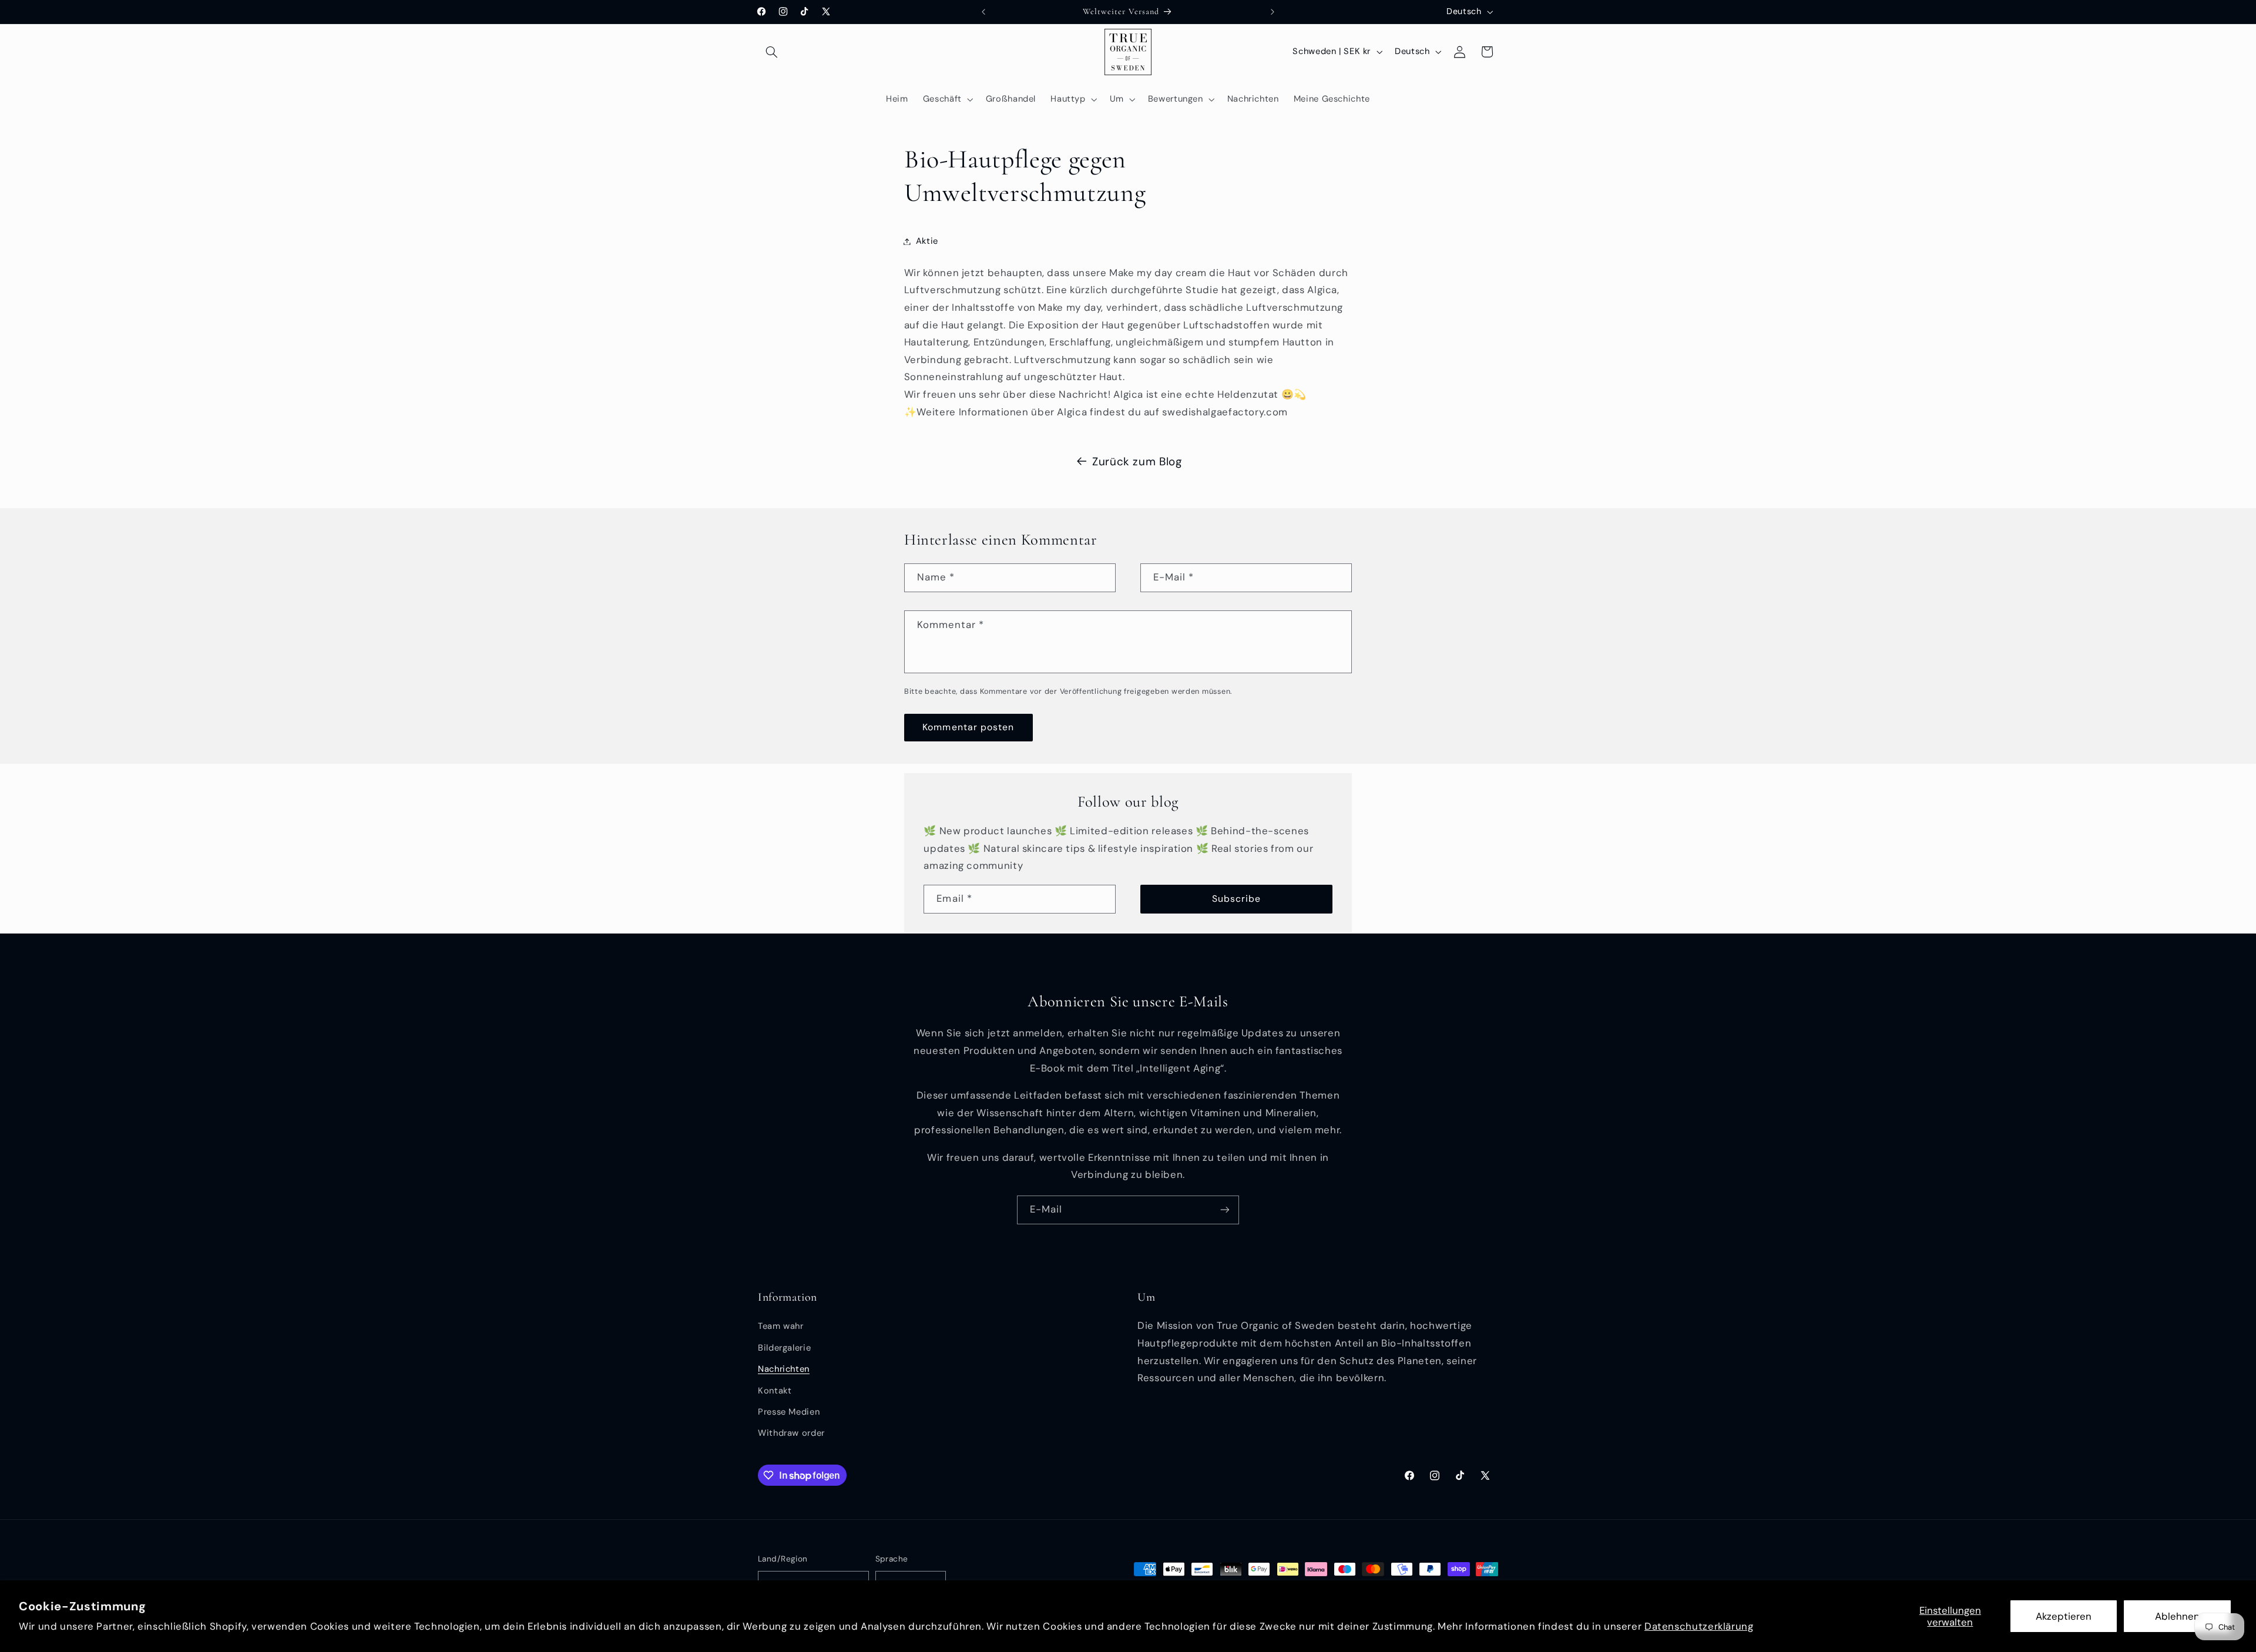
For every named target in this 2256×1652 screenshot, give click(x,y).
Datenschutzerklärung (1699, 1626)
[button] (771, 52)
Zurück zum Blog (1137, 461)
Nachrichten (784, 1369)
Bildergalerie (784, 1348)
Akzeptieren (2064, 1616)
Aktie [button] (927, 241)
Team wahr (781, 1327)
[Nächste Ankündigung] (1273, 12)
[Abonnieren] (1225, 1210)
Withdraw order (791, 1433)
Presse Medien (789, 1412)
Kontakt (775, 1391)
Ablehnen (2177, 1616)
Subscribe (1236, 899)
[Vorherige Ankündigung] (983, 12)
